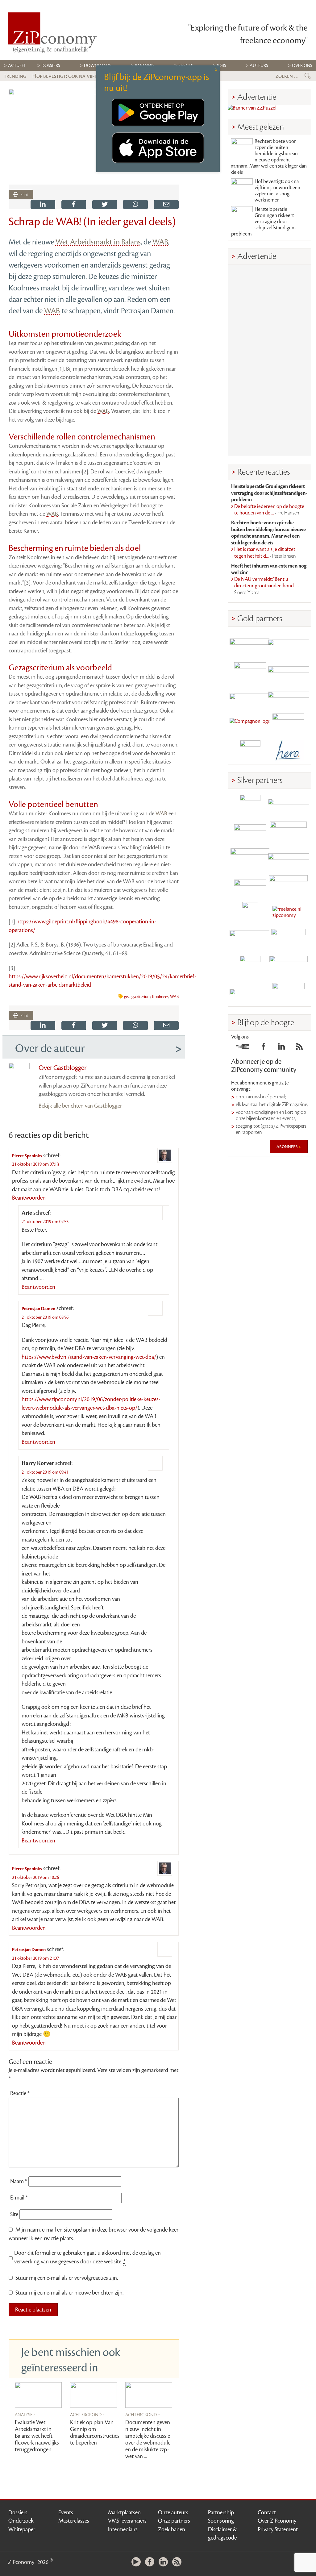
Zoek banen (172, 2529)
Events (66, 2512)
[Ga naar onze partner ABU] (289, 939)
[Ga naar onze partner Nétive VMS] (250, 912)
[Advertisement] (269, 360)
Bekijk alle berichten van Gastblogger (80, 1106)
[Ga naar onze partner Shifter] (250, 859)
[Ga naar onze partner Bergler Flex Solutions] (250, 993)
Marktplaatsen (124, 2512)
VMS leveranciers (127, 2521)
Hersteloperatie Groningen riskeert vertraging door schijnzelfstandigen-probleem (264, 222)
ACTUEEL (17, 66)
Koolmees (160, 997)
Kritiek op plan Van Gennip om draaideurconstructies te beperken (95, 2432)
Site (14, 2214)
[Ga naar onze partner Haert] (250, 886)
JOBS (222, 66)
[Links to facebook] (264, 1048)
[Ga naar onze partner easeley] (289, 805)
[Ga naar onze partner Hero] (289, 751)
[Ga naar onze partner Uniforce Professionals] (289, 966)
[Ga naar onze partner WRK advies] (289, 993)
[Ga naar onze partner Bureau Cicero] (250, 966)
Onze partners (174, 2521)
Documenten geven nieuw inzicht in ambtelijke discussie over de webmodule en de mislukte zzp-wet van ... (148, 2439)
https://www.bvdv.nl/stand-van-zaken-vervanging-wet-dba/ (89, 1357)
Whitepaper (22, 2529)
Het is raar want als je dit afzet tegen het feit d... (265, 553)
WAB (160, 242)
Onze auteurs (173, 2512)
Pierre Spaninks (27, 1156)
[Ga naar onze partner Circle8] (250, 670)
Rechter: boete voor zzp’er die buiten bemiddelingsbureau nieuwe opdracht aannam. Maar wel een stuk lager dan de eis (269, 157)
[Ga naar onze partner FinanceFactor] (289, 643)
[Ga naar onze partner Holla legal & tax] (289, 886)
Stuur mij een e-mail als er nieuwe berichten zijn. (69, 2293)
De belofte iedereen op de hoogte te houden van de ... (269, 510)
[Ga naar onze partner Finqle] (250, 643)
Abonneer (288, 1147)
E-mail (19, 2198)
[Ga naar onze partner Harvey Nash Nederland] (250, 751)
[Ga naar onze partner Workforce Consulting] (289, 832)
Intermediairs (123, 2529)
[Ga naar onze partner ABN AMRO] (289, 859)
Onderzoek (21, 2521)
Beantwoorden (29, 1198)
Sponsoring (221, 2521)
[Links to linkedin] (281, 1048)
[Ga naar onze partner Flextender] (289, 670)
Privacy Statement (278, 2529)
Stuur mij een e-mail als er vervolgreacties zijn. (67, 2278)
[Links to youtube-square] (243, 1048)
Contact (267, 2512)
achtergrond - (87, 2414)
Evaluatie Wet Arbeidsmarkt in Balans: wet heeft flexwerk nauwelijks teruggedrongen (37, 2436)
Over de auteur (50, 1048)
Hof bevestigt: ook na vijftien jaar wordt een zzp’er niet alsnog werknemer (277, 191)
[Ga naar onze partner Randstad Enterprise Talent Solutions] (250, 805)
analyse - (25, 2414)
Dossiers (51, 66)
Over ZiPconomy (277, 2521)
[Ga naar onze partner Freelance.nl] (289, 912)
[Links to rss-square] (299, 1048)
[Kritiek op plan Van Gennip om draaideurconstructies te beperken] (94, 2395)
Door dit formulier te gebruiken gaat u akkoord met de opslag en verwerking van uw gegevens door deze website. (87, 2257)
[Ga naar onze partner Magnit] (250, 697)
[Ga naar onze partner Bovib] (289, 697)
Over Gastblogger (62, 1068)
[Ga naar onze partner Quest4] (250, 832)
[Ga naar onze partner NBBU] (250, 939)
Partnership (221, 2512)
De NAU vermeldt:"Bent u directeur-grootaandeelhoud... (267, 586)
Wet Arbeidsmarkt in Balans (98, 242)
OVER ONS (302, 66)
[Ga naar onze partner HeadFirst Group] (289, 724)
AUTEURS (259, 66)
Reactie (20, 2093)
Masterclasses (74, 2521)
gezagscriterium (137, 997)
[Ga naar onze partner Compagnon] (250, 724)
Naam (19, 2181)
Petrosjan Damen (38, 1309)
